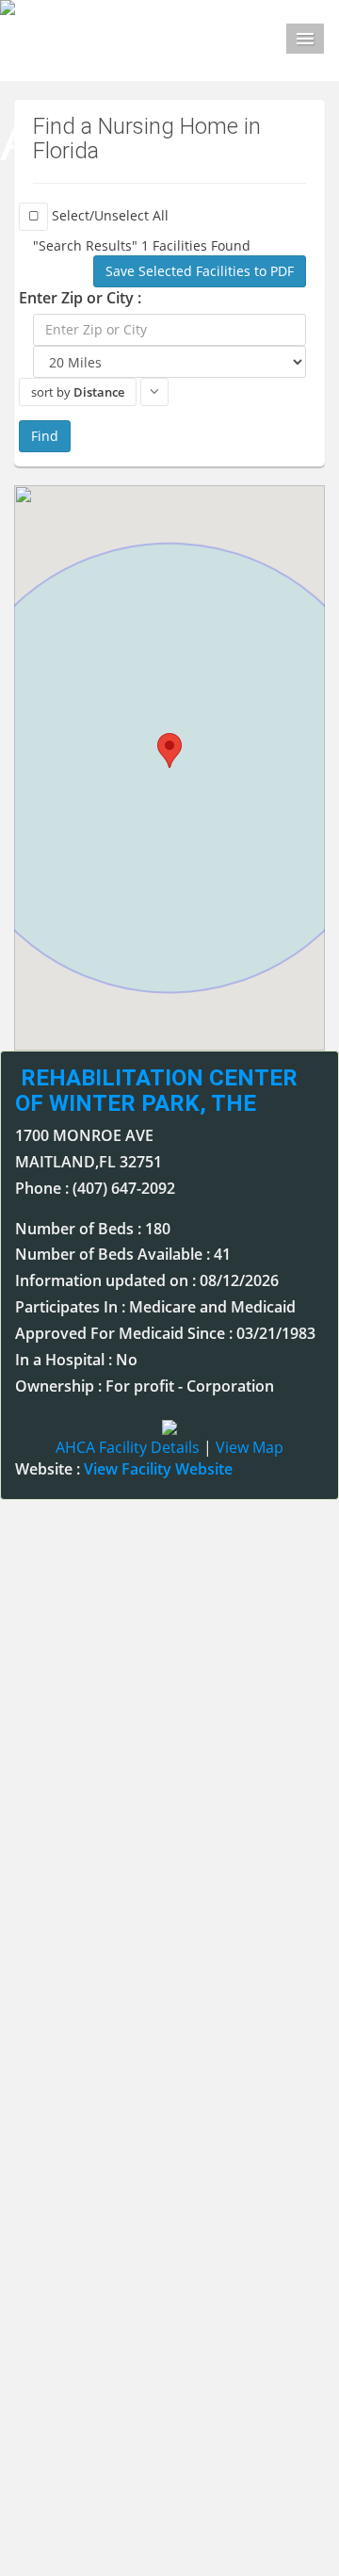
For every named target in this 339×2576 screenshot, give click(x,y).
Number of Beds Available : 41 (123, 1254)
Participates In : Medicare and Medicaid (155, 1307)
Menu (305, 39)
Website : (124, 1469)
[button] (169, 750)
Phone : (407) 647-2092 (95, 1188)
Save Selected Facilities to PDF (200, 271)
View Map (250, 1447)
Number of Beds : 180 (93, 1229)
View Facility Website (158, 1469)
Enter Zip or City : (80, 298)
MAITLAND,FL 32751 (89, 1162)
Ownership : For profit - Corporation (145, 1386)
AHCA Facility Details (128, 1447)
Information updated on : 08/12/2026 (147, 1280)
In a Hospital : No (76, 1360)
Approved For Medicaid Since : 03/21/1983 (165, 1333)
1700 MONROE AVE (84, 1135)
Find (45, 436)
